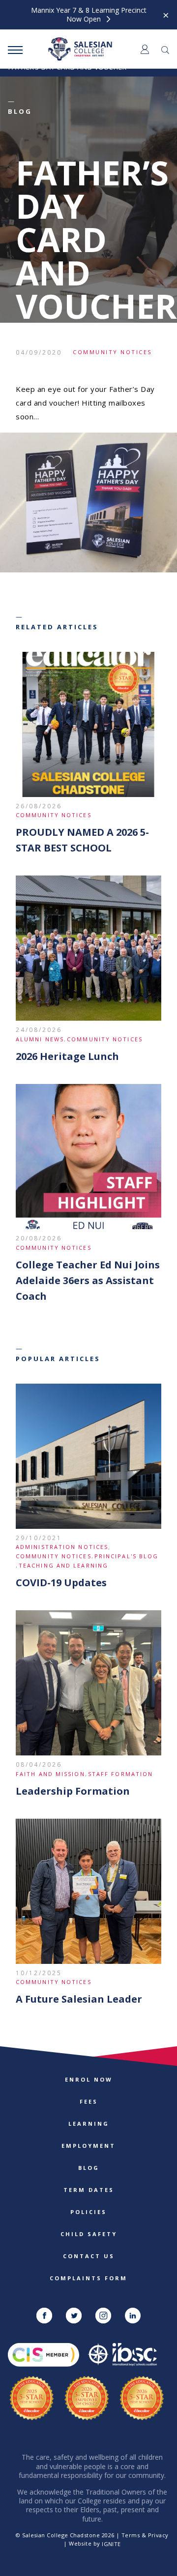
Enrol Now (89, 2079)
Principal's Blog (127, 1556)
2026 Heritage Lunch (67, 1056)
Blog (89, 2168)
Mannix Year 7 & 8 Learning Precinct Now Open (89, 15)
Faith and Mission (50, 1774)
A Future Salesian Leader (79, 1999)
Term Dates (89, 2190)
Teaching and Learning (63, 1565)
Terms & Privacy (145, 2535)
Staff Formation (121, 1774)
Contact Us (89, 2256)
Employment (88, 2146)
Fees (89, 2101)
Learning (89, 2124)
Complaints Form (88, 2278)
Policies (88, 2212)
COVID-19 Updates (61, 1583)
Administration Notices (62, 1547)
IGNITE (111, 2544)
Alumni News (40, 1039)
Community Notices (112, 352)
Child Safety (89, 2234)
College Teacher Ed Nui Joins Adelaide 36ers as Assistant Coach (88, 1280)
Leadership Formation (73, 1791)
